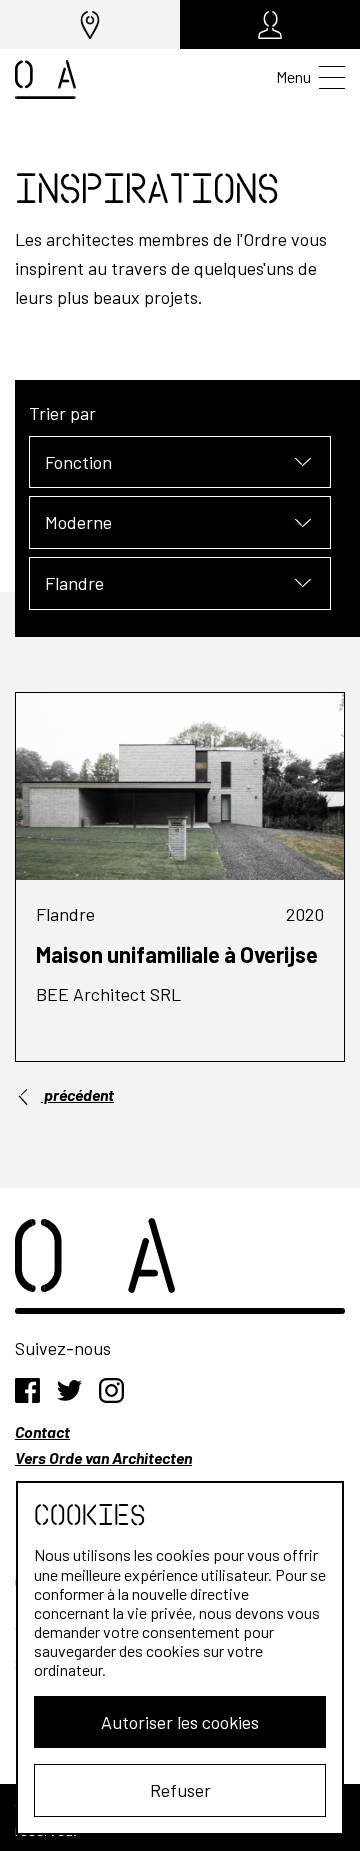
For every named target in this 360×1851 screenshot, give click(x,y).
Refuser (180, 1790)
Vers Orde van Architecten (103, 1457)
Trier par (62, 413)
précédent (77, 1094)
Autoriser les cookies (180, 1722)
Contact (42, 1431)
